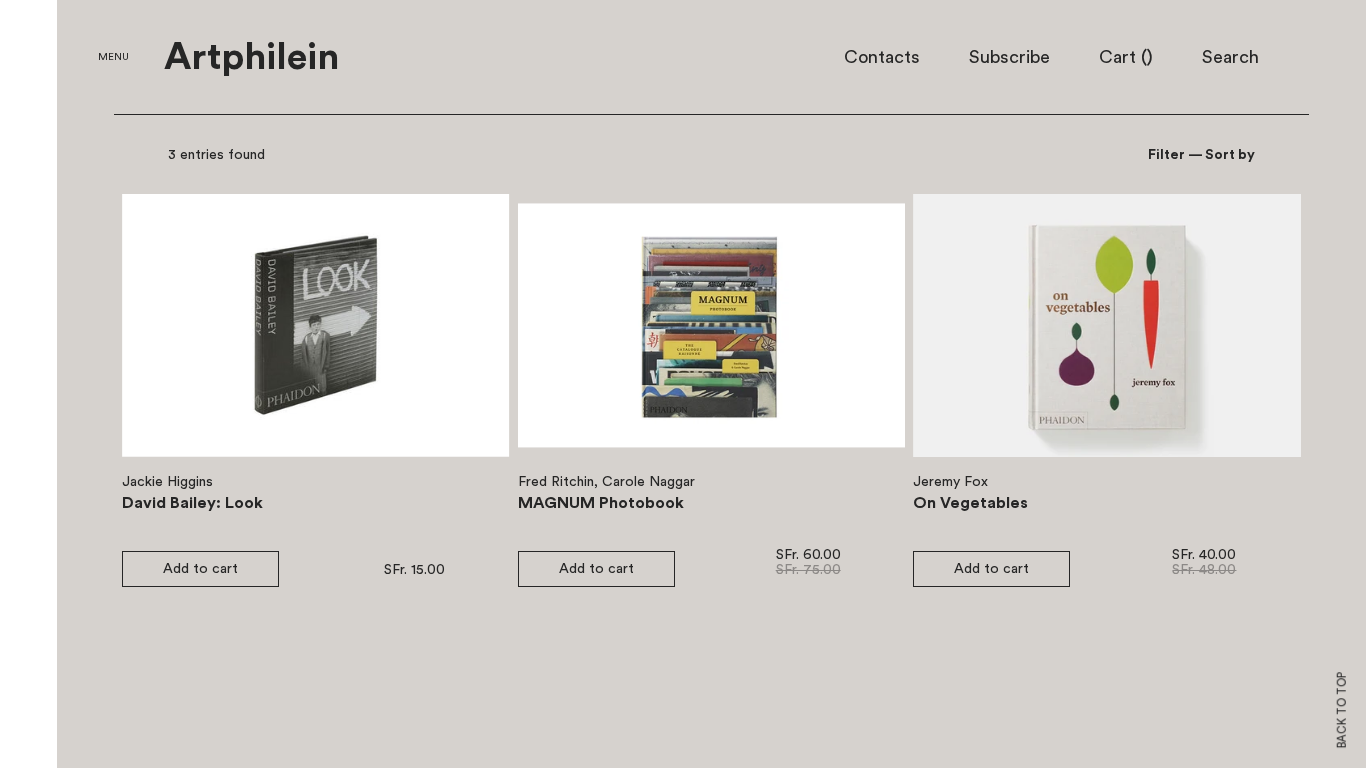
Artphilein (251, 58)
